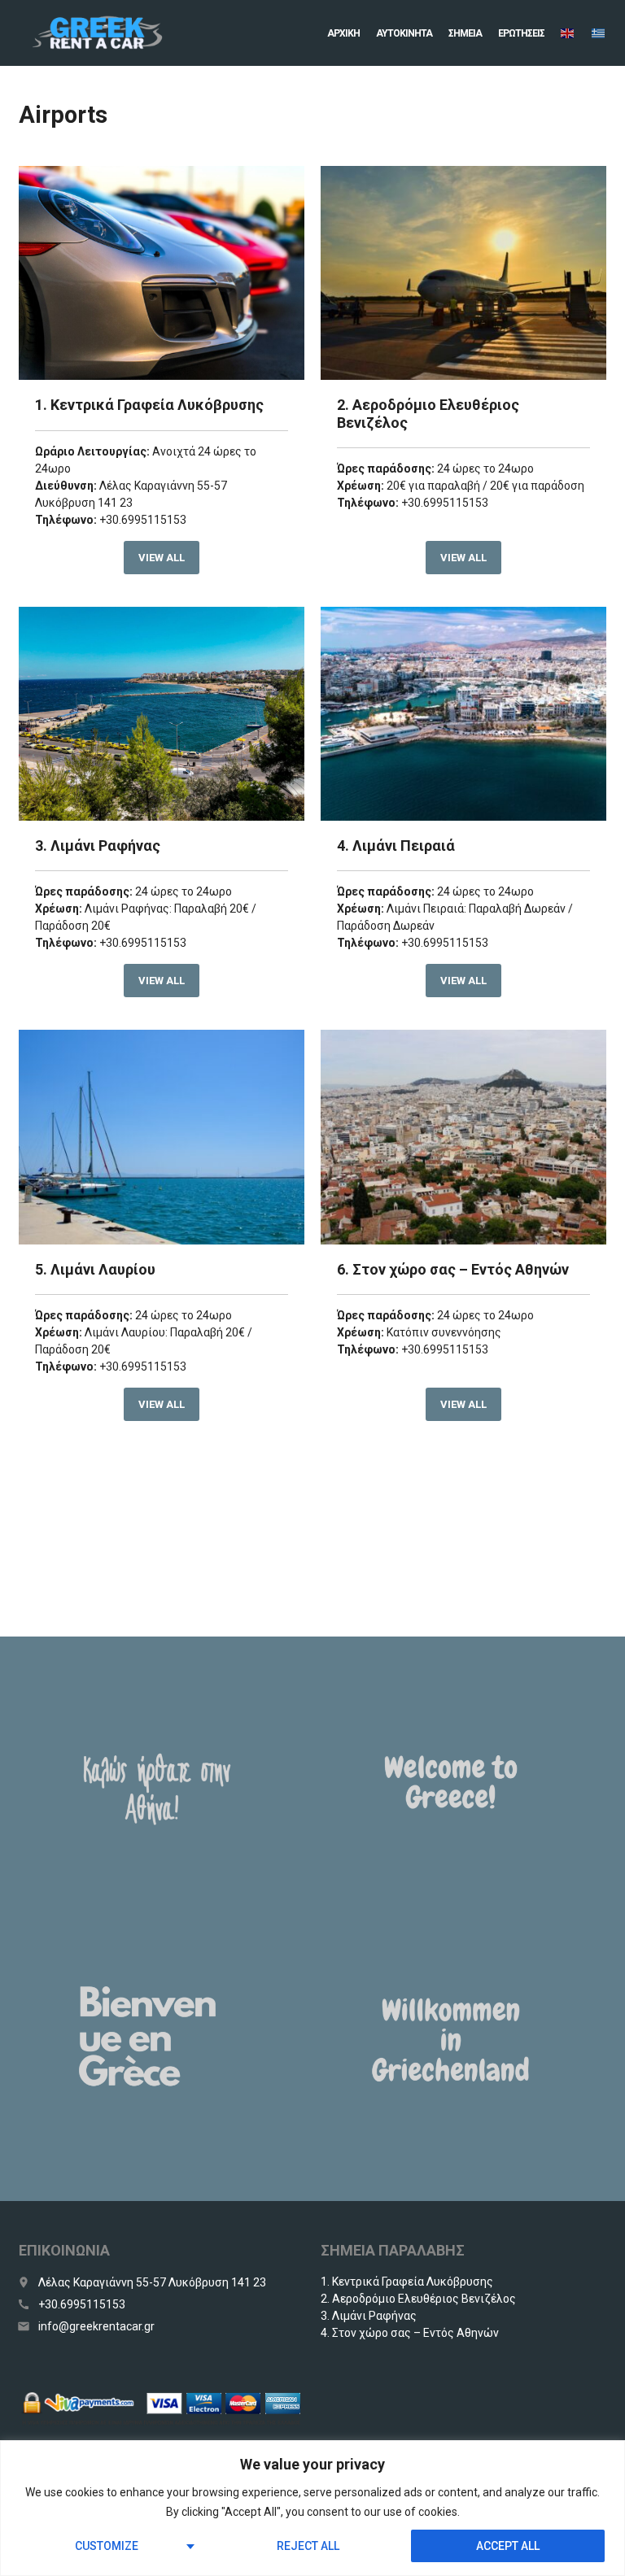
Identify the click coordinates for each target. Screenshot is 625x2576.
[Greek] (599, 33)
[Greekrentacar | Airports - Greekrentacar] (97, 33)
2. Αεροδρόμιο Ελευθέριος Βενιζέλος (418, 2299)
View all (162, 558)
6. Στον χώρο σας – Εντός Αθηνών (453, 1269)
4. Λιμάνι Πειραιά (396, 846)
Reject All (308, 2546)
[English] (568, 33)
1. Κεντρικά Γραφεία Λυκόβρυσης (149, 405)
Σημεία (465, 33)
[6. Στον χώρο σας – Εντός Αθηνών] (463, 1137)
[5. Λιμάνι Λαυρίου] (162, 1137)
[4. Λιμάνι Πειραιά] (463, 714)
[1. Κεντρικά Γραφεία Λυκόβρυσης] (162, 273)
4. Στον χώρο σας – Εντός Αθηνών (410, 2333)
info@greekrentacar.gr (96, 2326)
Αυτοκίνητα (404, 33)
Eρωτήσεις (521, 33)
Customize (107, 2546)
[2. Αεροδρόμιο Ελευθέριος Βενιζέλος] (463, 273)
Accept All (508, 2546)
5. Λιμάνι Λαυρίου (95, 1269)
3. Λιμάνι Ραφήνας (98, 846)
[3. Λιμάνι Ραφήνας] (162, 714)
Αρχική (343, 33)
